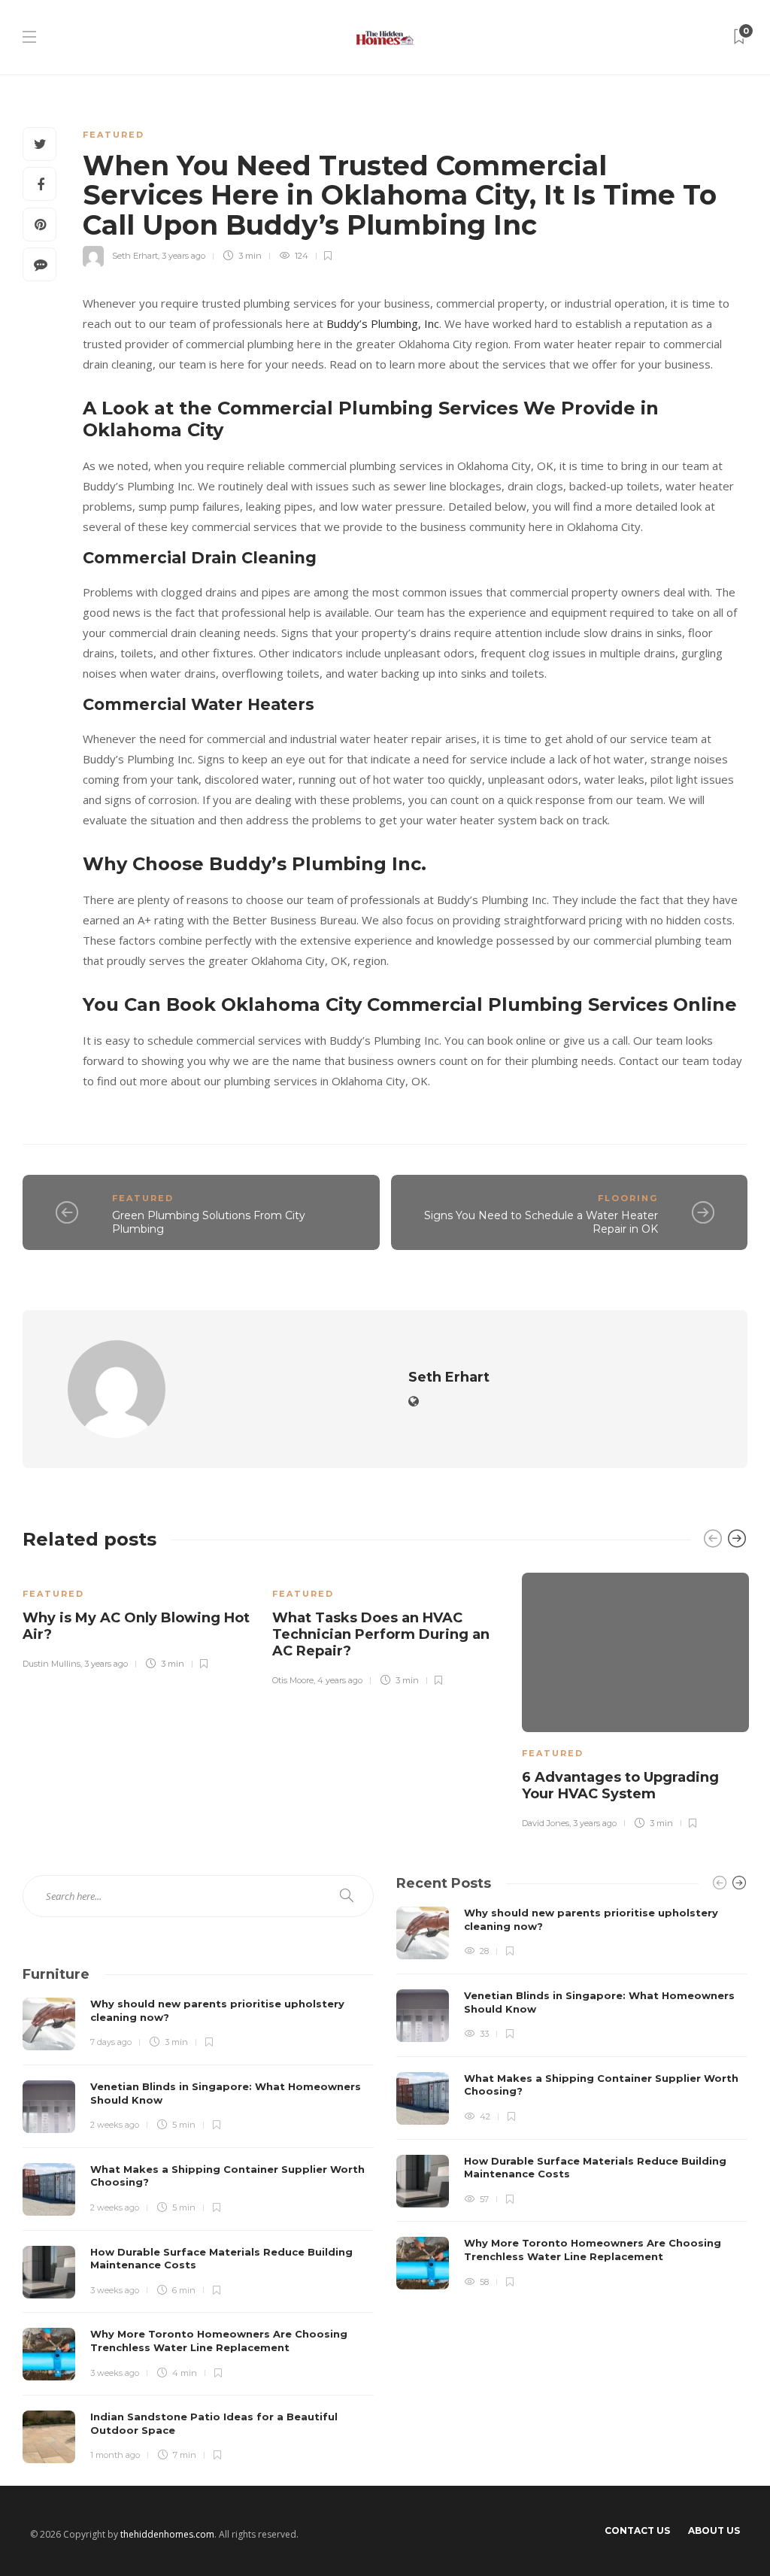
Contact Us (637, 2530)
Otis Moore (293, 1680)
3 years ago (183, 256)
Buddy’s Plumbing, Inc (383, 323)
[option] (136, 1619)
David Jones (546, 1823)
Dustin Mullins (52, 1664)
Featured (114, 135)
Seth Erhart (135, 256)
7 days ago (111, 2042)
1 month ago (115, 2455)
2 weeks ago (115, 2125)
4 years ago (340, 1680)
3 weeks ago (115, 2290)
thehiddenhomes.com (167, 2534)
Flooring (628, 1198)
